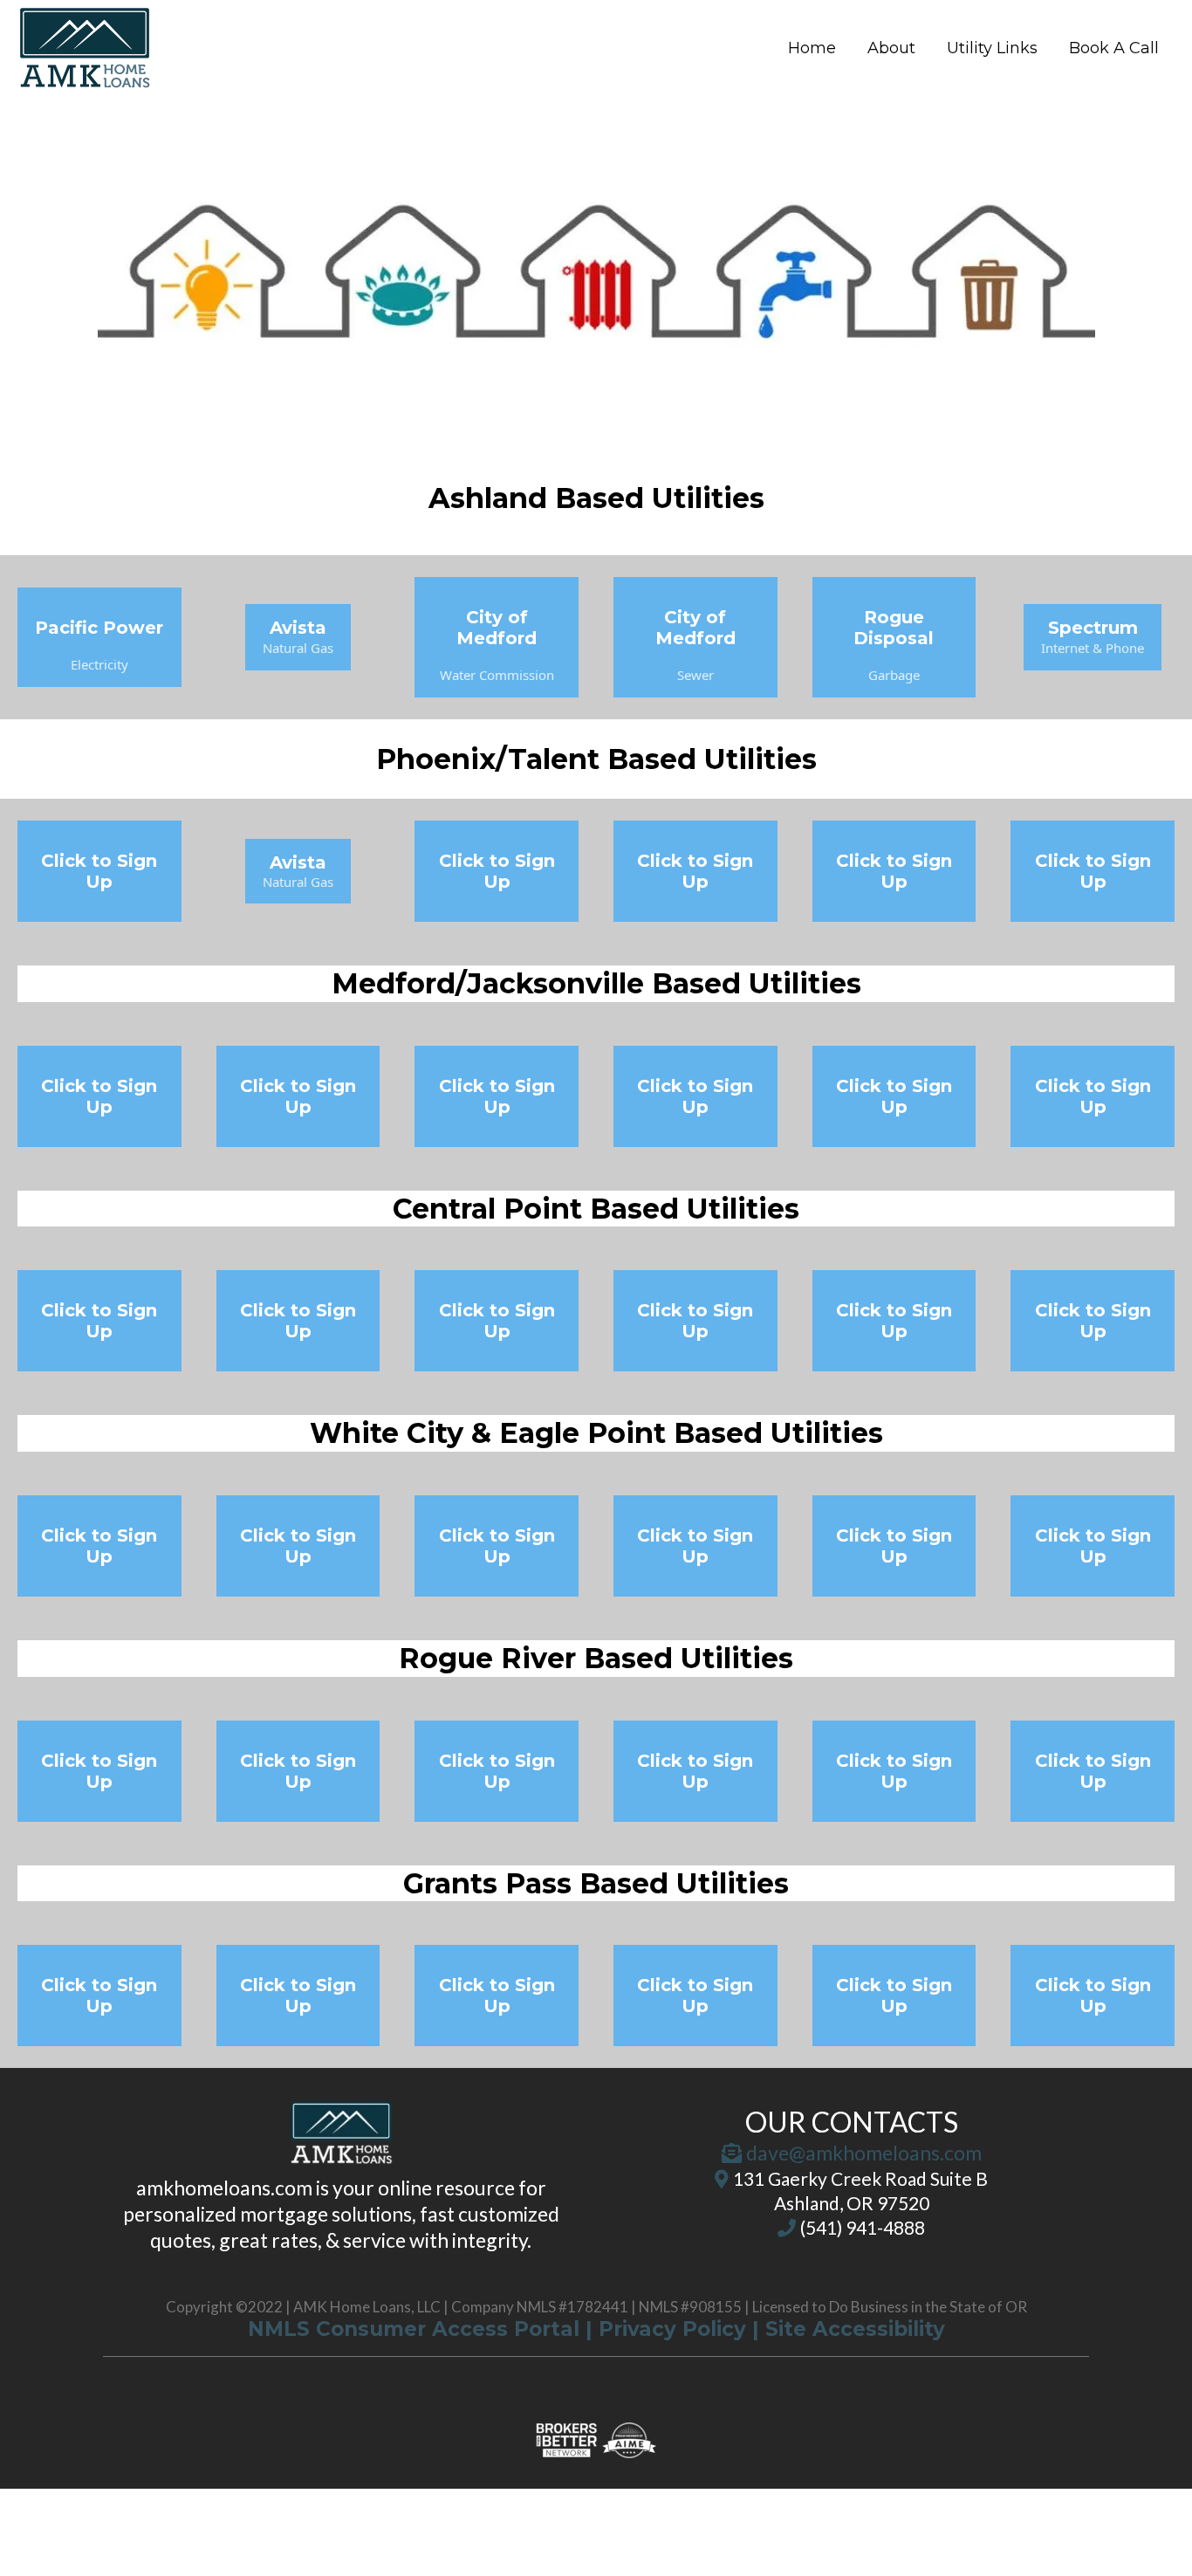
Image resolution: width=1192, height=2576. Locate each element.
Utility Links (992, 48)
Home (812, 48)
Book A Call (1114, 48)
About (891, 48)
